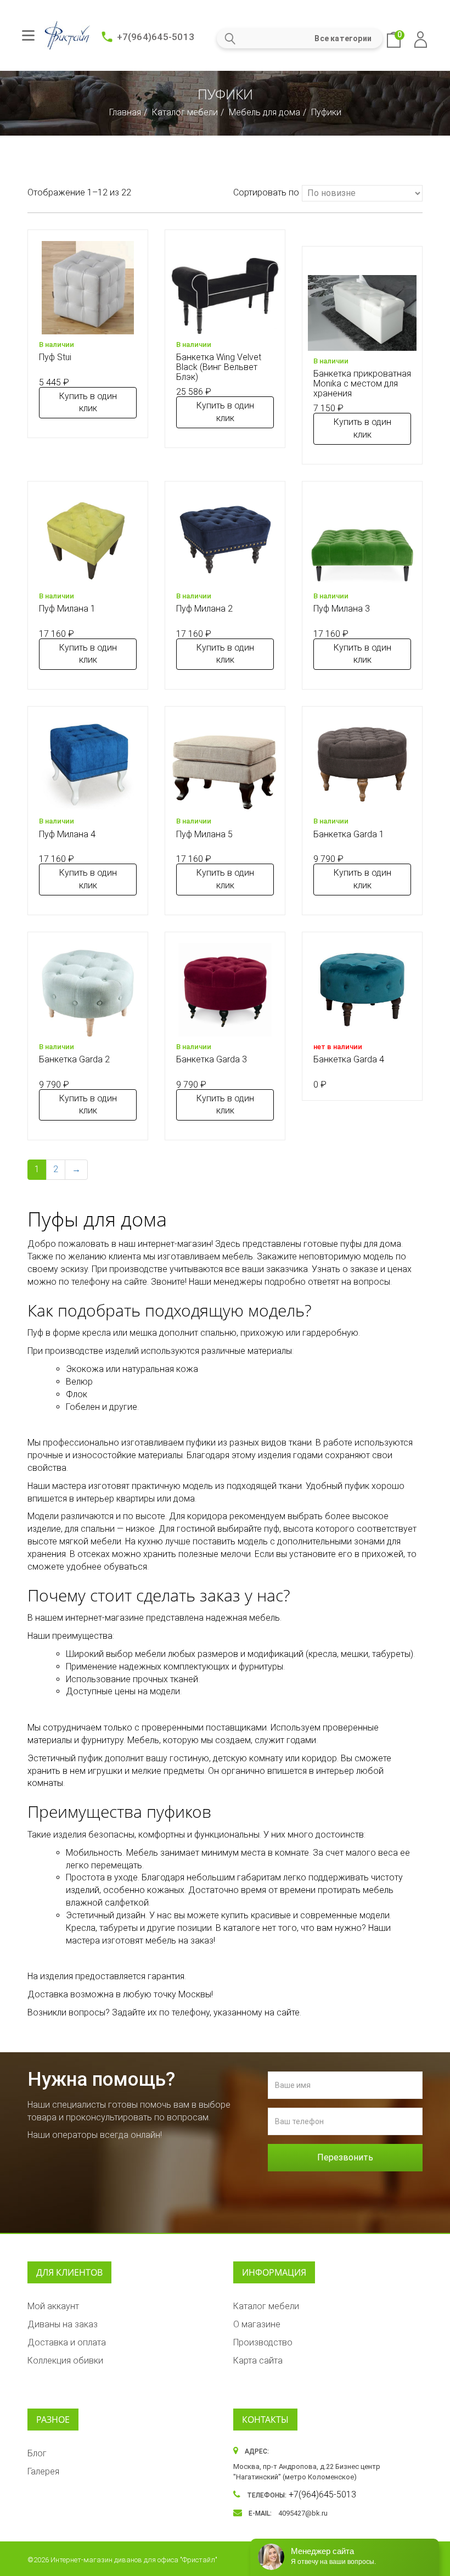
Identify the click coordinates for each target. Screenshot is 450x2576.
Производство (263, 2342)
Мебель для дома (265, 112)
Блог (37, 2453)
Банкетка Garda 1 (349, 834)
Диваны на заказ (63, 2324)
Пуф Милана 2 (204, 609)
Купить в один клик (88, 402)
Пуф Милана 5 (204, 834)
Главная (125, 112)
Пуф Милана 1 (67, 609)
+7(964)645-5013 (156, 37)
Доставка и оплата (67, 2342)
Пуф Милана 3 (342, 609)
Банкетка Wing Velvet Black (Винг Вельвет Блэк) (219, 367)
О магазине (257, 2324)
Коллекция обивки (65, 2361)
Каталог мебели (185, 112)
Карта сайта (258, 2361)
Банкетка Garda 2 (74, 1059)
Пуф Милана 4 (67, 834)
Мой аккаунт (53, 2306)
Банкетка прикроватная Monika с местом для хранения (362, 383)
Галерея (43, 2471)
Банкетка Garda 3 (212, 1059)
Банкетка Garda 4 (349, 1059)
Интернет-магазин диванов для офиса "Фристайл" (134, 2560)
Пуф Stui (55, 357)
